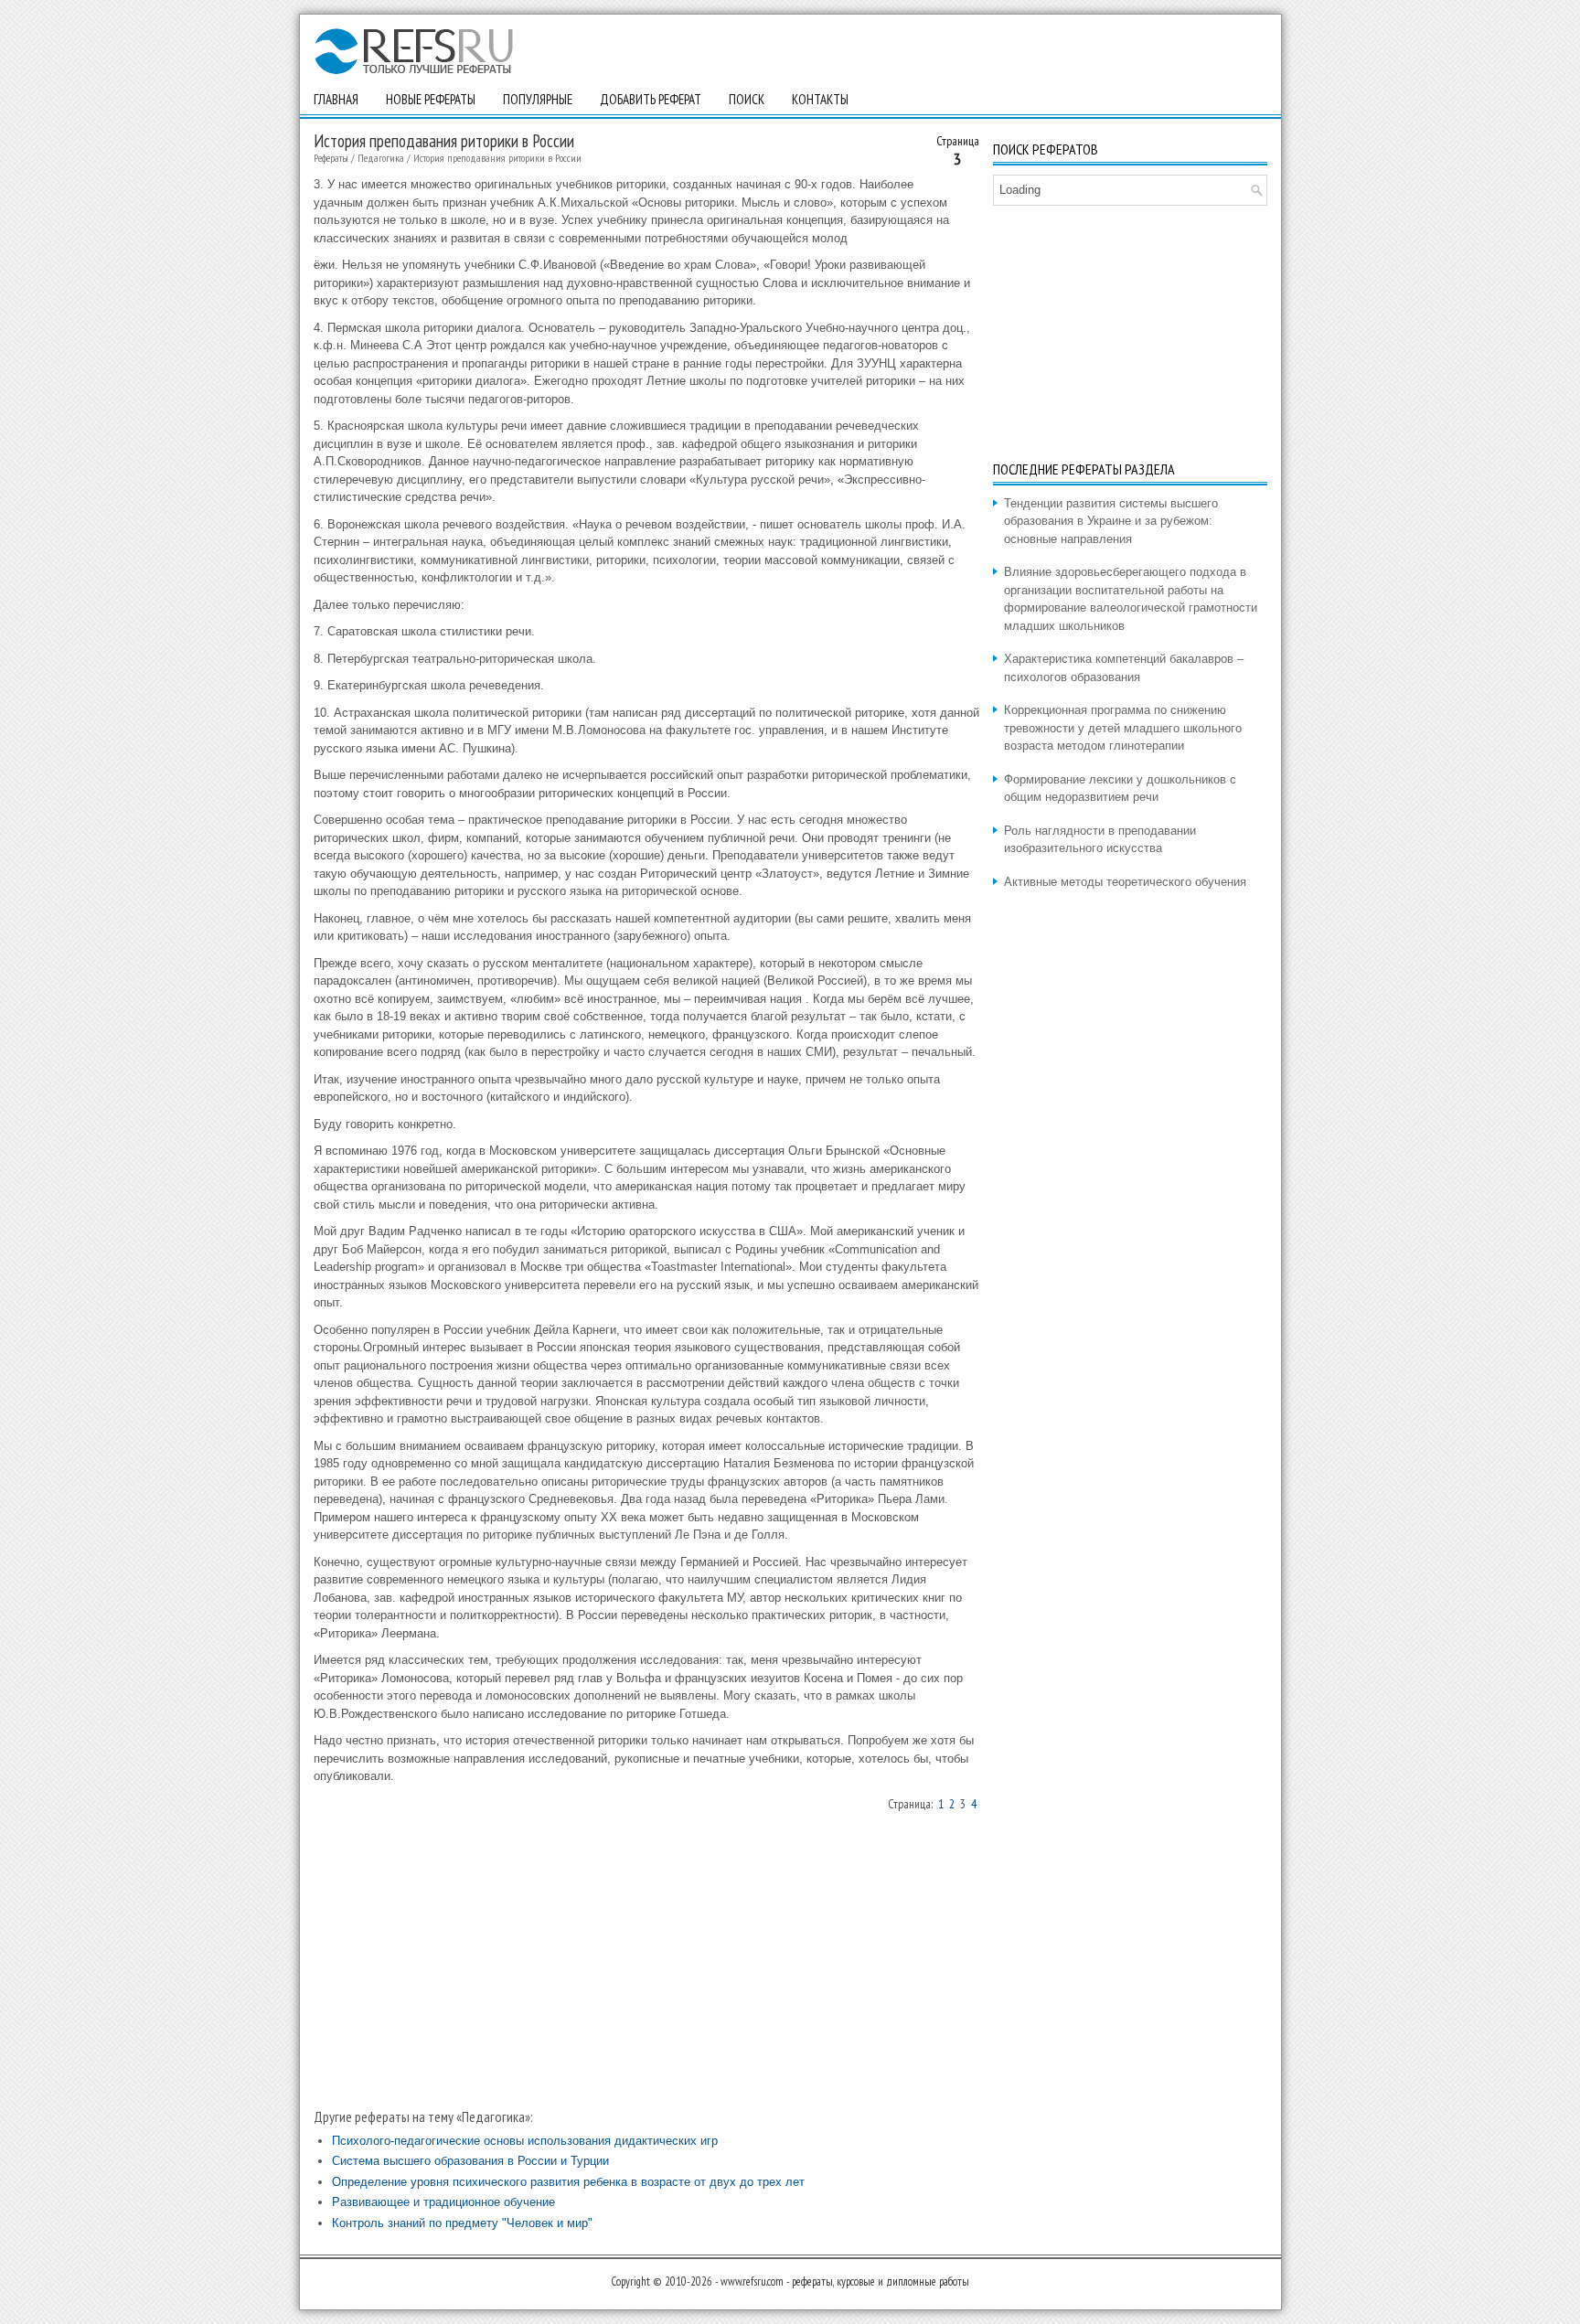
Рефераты (331, 158)
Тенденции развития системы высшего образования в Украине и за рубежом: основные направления (1111, 521)
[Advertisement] (646, 1959)
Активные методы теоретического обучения (1125, 882)
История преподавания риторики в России (497, 158)
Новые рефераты (431, 99)
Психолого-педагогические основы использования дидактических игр (525, 2141)
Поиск (747, 99)
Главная (336, 99)
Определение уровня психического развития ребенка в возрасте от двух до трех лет (568, 2182)
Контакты (820, 99)
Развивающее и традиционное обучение (443, 2202)
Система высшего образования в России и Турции (470, 2161)
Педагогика (381, 158)
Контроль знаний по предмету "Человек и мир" (462, 2223)
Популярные (538, 99)
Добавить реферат (651, 99)
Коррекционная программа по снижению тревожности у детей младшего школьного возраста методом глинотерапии (1123, 728)
